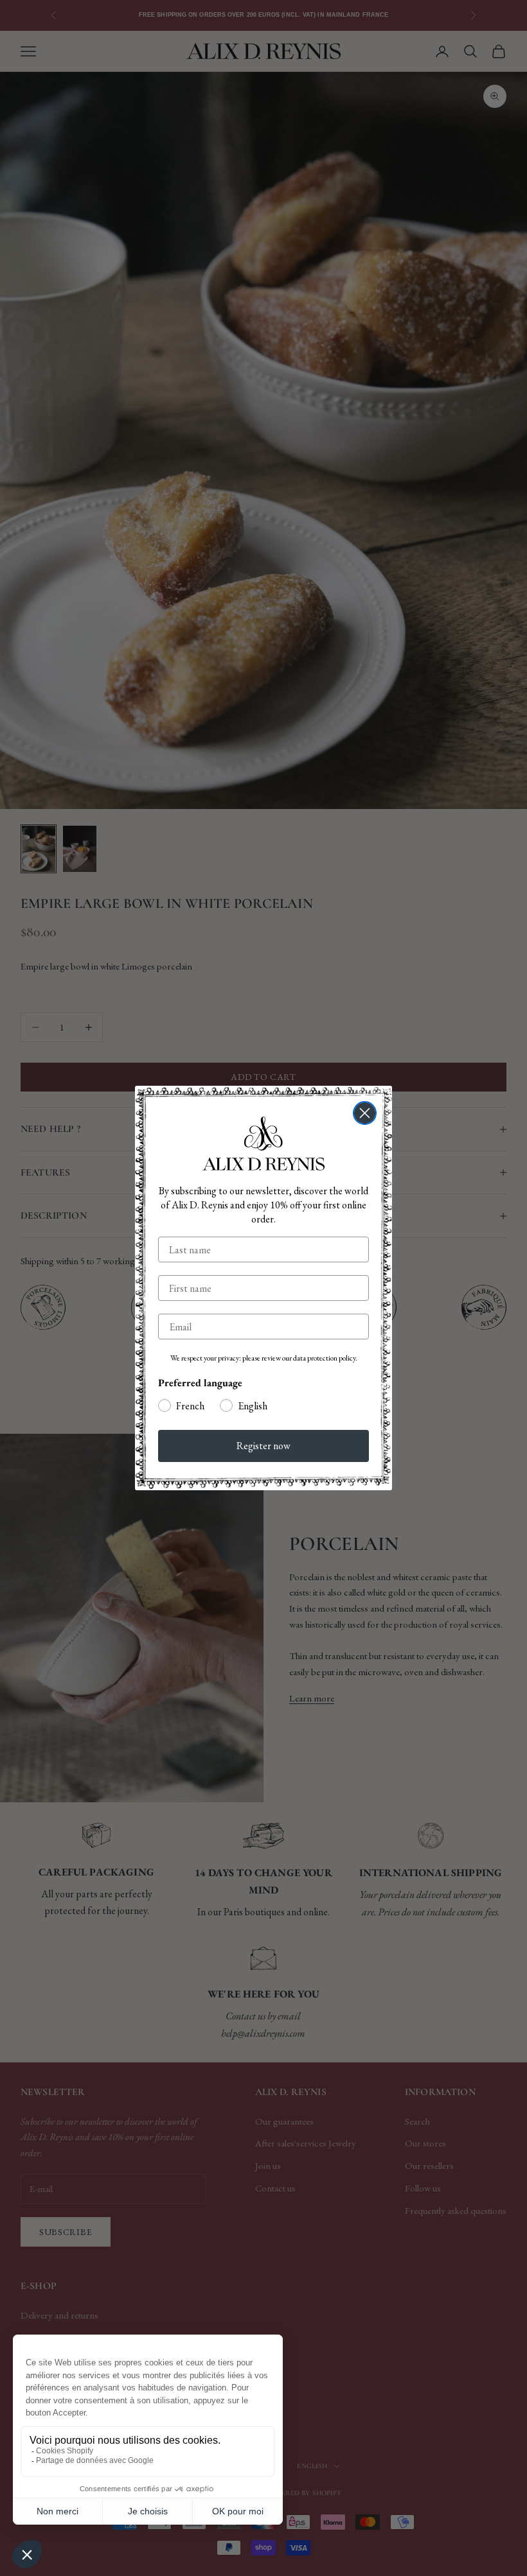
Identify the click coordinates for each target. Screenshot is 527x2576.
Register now (263, 1446)
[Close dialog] (365, 1113)
